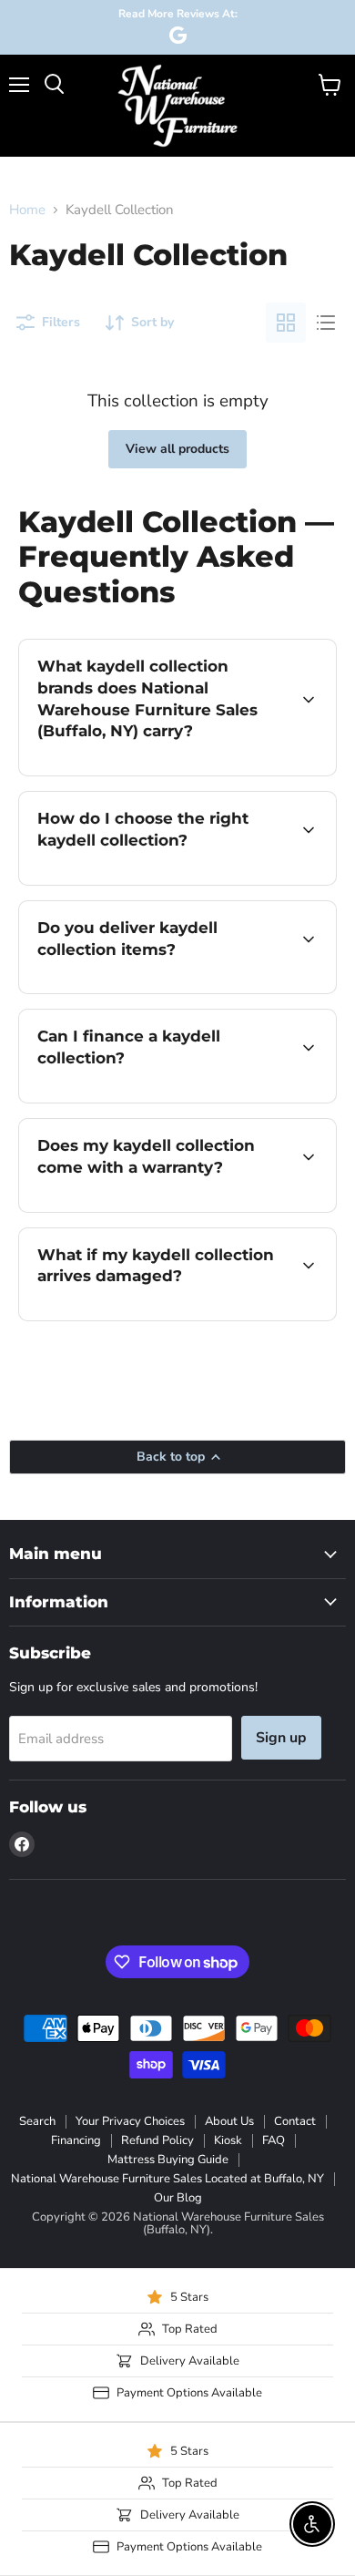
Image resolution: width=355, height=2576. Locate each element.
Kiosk (228, 2140)
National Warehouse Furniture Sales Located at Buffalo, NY (167, 2179)
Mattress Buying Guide (168, 2160)
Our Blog (178, 2198)
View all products (177, 449)
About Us (229, 2121)
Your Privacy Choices (130, 2121)
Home (27, 210)
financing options (166, 1099)
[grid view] (286, 323)
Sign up (281, 1738)
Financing (76, 2140)
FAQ (274, 2140)
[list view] (326, 323)
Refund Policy (157, 2140)
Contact (295, 2121)
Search (37, 2121)
